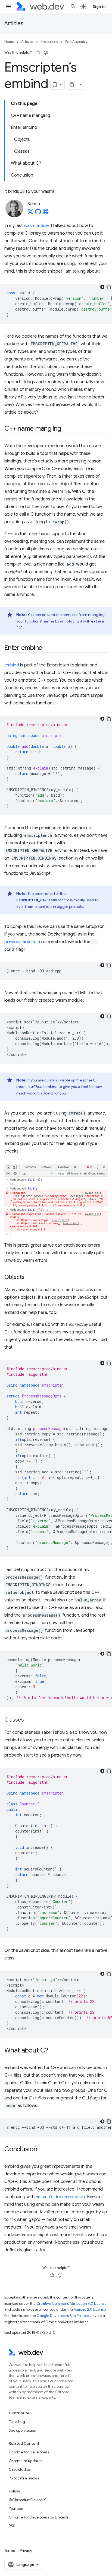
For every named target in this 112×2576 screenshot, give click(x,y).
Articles (14, 23)
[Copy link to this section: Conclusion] (42, 2150)
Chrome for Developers (29, 2452)
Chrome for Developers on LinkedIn (39, 2517)
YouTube (16, 2508)
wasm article (36, 226)
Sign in (99, 7)
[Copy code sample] (109, 287)
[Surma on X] (30, 213)
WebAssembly (76, 42)
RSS (12, 2526)
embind (12, 665)
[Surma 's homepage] (46, 213)
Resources (49, 42)
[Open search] (73, 7)
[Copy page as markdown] (72, 85)
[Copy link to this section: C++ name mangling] (66, 429)
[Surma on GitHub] (38, 213)
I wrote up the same (75, 1080)
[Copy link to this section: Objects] (29, 1278)
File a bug (17, 2422)
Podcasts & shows (24, 2478)
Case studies (20, 2469)
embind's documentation (60, 2197)
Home (9, 42)
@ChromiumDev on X (27, 2500)
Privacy (26, 2551)
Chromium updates (25, 2461)
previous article (20, 942)
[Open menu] (9, 7)
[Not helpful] (46, 53)
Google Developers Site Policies (63, 2316)
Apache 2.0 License (90, 2310)
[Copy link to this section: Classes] (29, 1720)
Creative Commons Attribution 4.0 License (71, 2304)
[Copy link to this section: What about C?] (53, 2051)
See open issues (22, 2430)
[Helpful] (38, 53)
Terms (10, 2551)
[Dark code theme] (102, 287)
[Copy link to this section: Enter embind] (48, 648)
